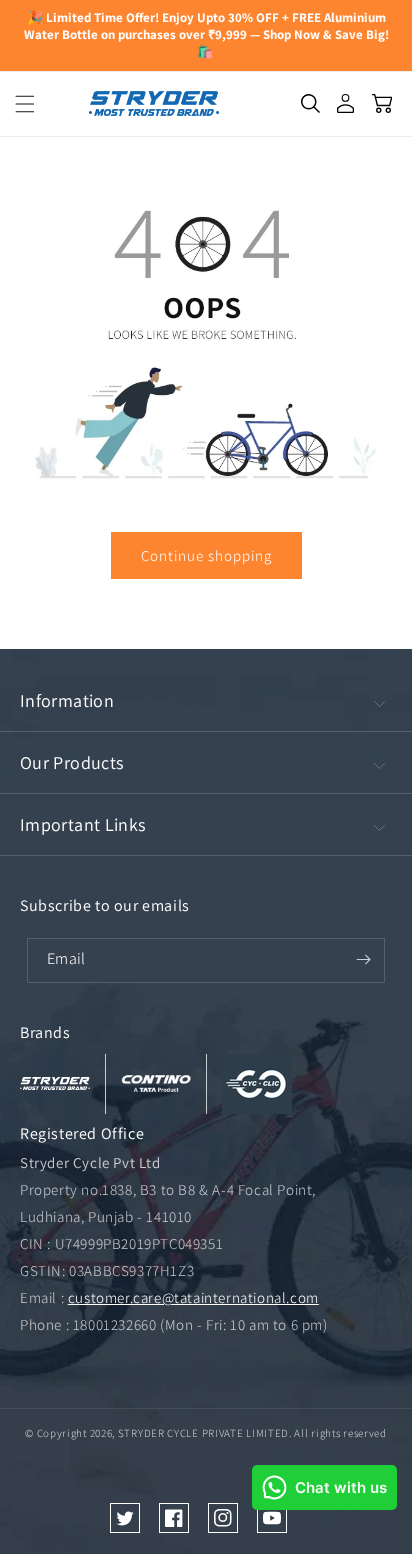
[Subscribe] (363, 960)
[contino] (156, 1084)
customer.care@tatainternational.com (193, 1297)
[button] (18, 104)
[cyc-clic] (257, 1084)
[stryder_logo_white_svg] (55, 1084)
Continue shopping (206, 555)
